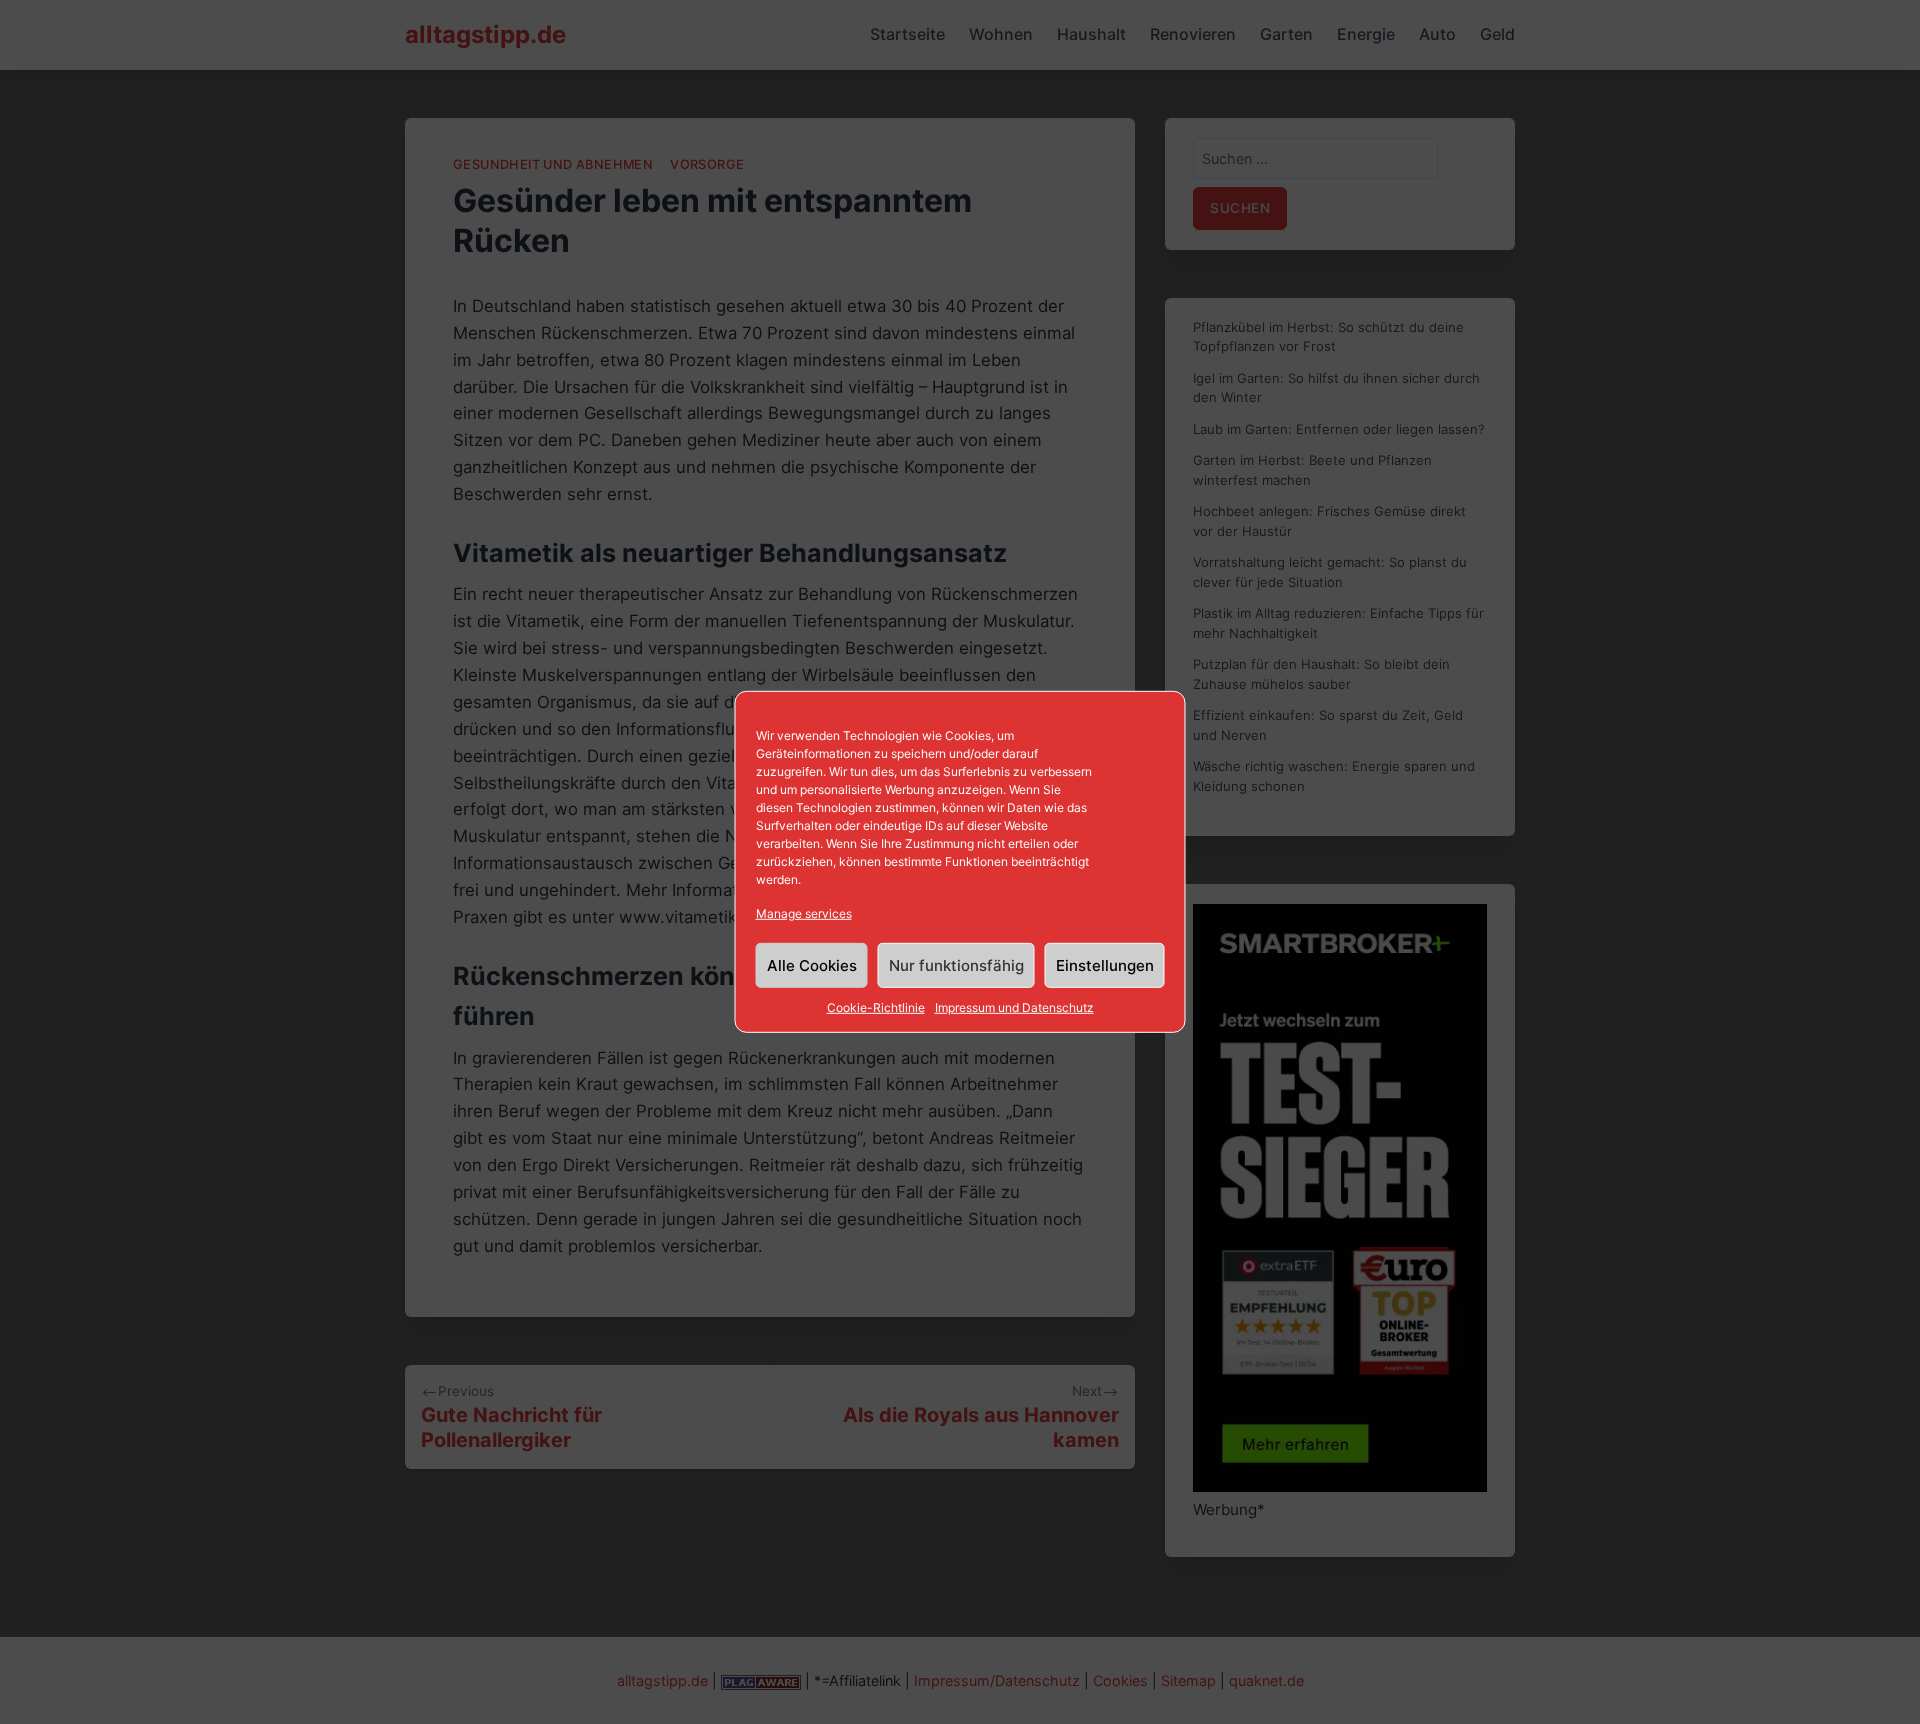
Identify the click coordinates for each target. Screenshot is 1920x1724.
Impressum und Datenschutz (1014, 1007)
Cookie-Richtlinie (876, 1007)
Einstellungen (1105, 965)
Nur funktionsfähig (956, 965)
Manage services (804, 913)
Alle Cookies (812, 965)
